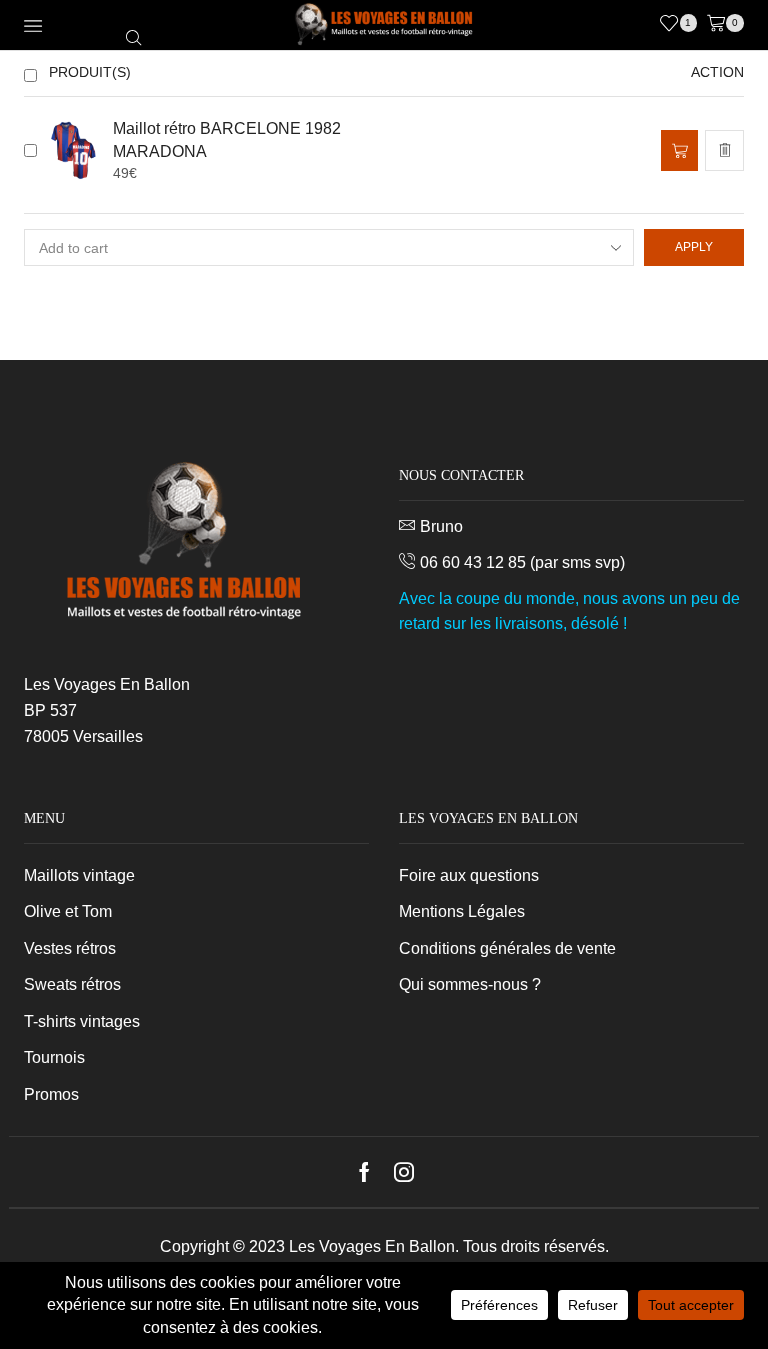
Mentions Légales (462, 911)
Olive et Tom (68, 911)
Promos (51, 1094)
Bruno (441, 526)
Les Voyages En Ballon (372, 1246)
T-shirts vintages (82, 1021)
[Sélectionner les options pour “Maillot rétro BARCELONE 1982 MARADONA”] (679, 150)
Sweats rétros (72, 984)
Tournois (54, 1057)
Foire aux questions (469, 875)
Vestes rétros (70, 948)
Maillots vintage (79, 875)
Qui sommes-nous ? (470, 984)
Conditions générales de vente (507, 948)
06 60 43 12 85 (473, 562)
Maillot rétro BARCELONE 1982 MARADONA (227, 140)
